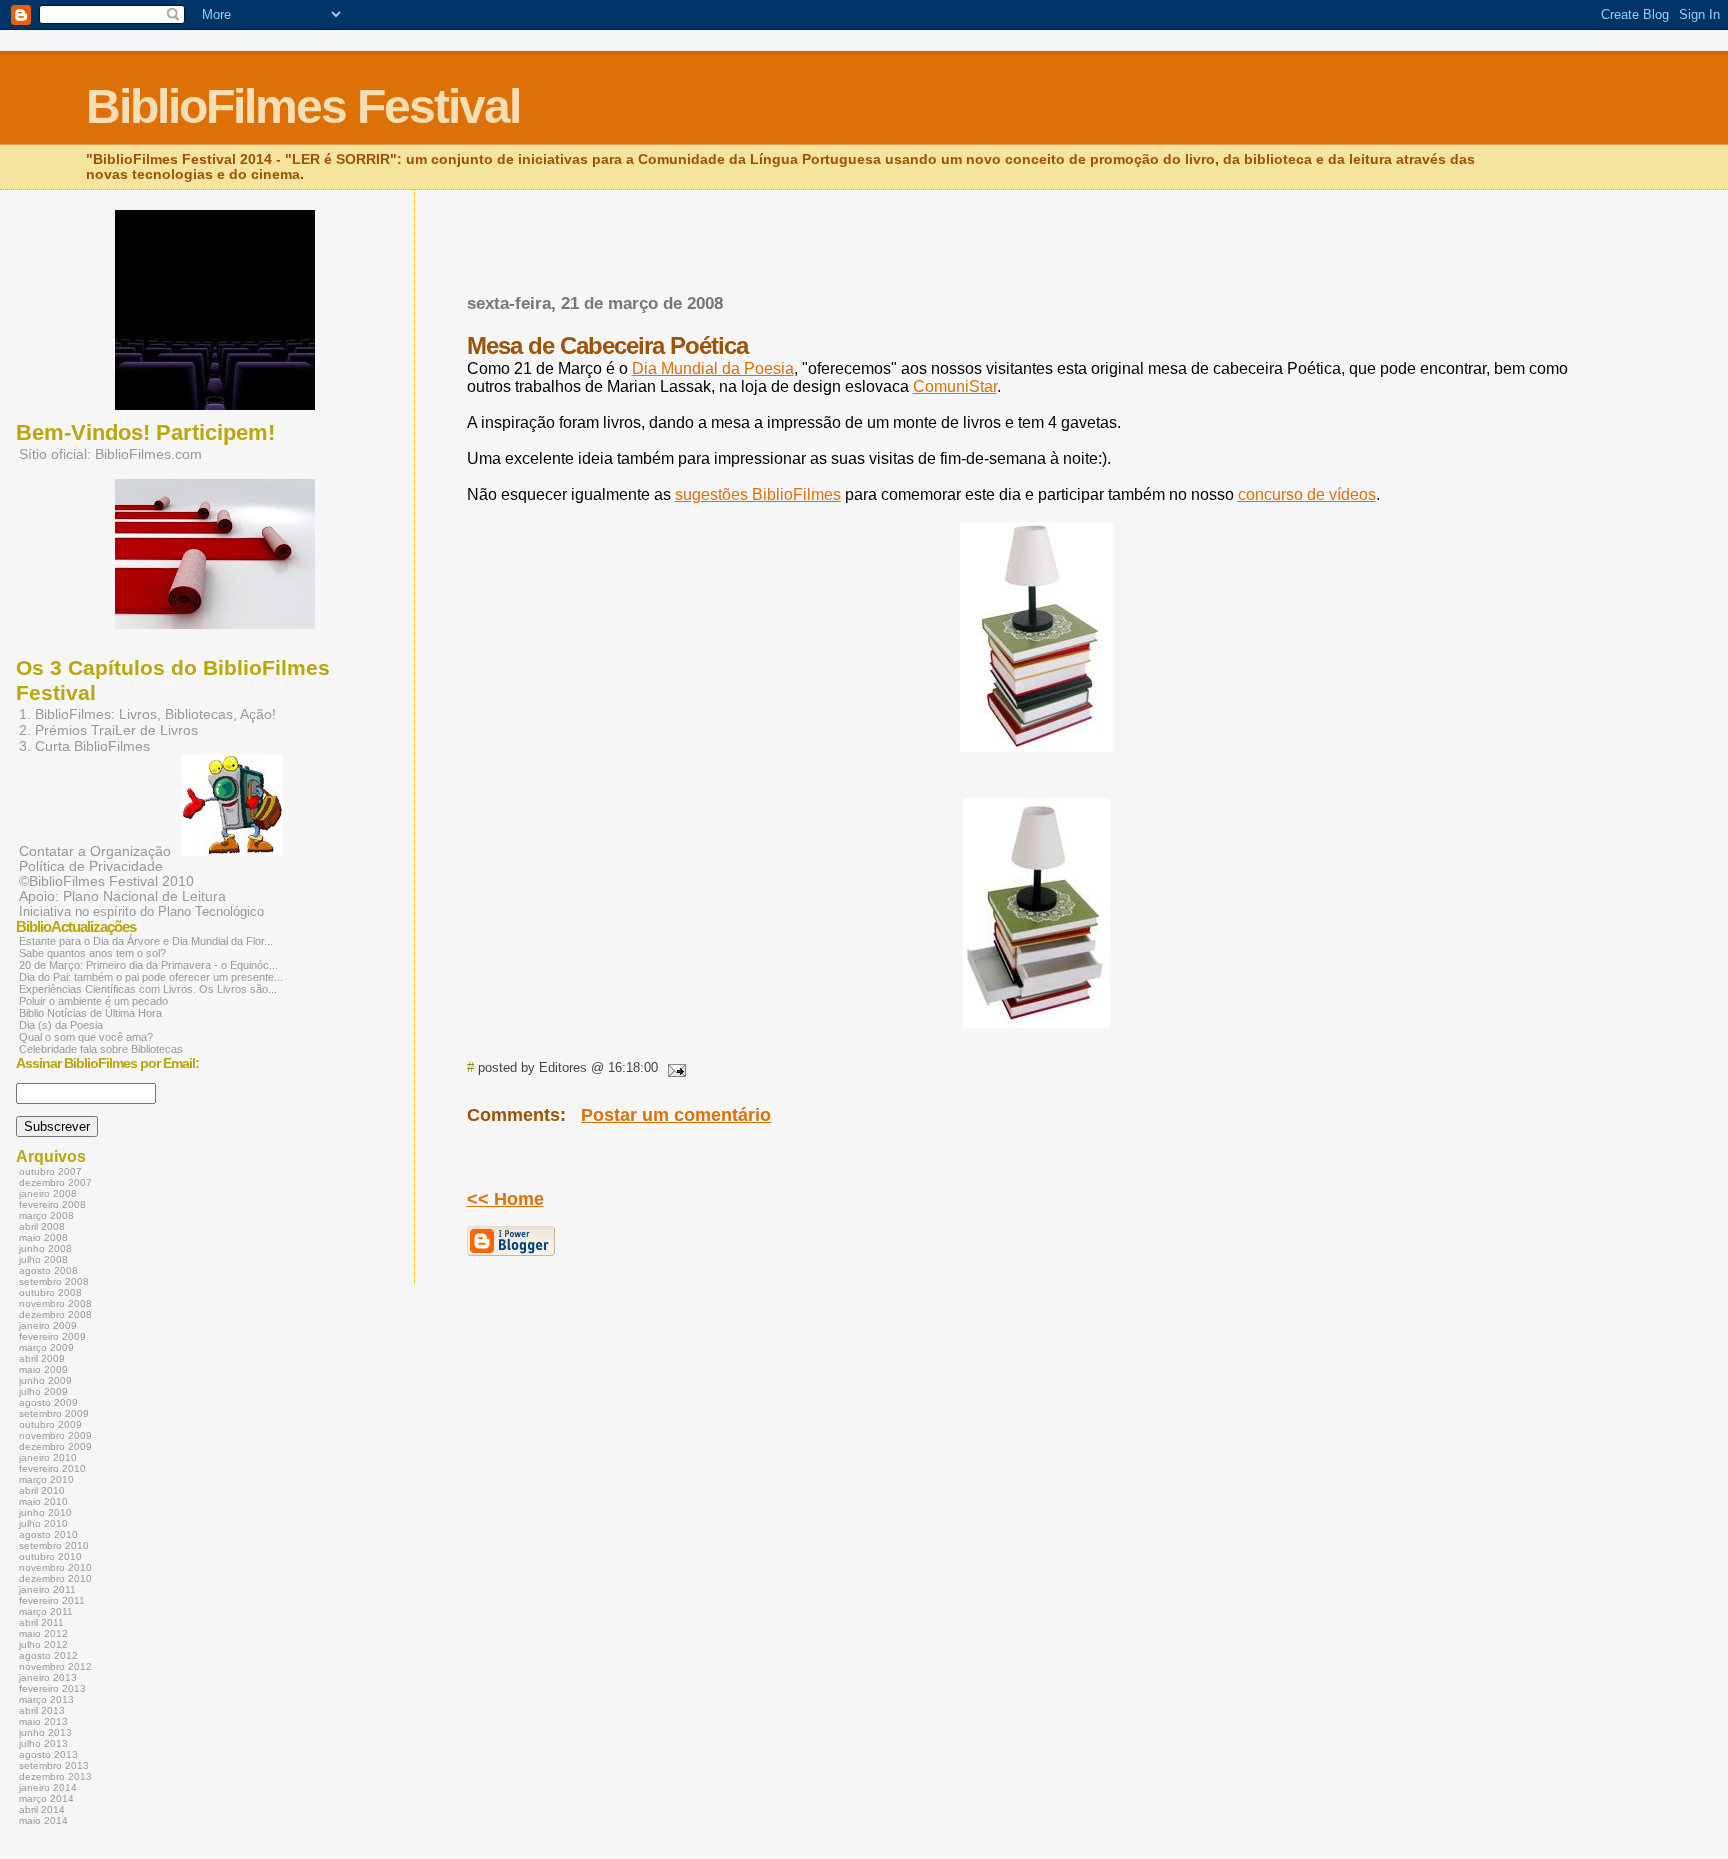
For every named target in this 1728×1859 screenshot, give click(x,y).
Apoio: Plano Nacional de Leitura (122, 896)
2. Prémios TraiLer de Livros (108, 730)
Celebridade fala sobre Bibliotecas (101, 1049)
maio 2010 (43, 1501)
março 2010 (46, 1479)
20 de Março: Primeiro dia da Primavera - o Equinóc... (148, 965)
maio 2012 (43, 1633)
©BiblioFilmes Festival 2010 (106, 881)
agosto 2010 (48, 1534)
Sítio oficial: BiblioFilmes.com (110, 454)
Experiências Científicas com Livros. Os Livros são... (148, 989)
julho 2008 (43, 1259)
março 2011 (46, 1611)
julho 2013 (43, 1743)
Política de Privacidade (91, 866)
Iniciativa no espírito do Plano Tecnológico (141, 911)
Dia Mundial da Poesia (713, 368)
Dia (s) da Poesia (61, 1025)
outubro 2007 (50, 1171)
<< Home (505, 1199)
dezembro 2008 (55, 1314)
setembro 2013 (54, 1765)
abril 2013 (42, 1710)
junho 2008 (45, 1248)
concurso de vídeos (1307, 494)
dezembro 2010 (55, 1578)
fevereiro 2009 (52, 1336)
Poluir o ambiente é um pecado (93, 1001)
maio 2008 (43, 1237)
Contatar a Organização (95, 851)
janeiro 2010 (48, 1457)
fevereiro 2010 (52, 1468)
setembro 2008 (54, 1281)
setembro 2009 (54, 1413)
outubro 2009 (50, 1424)
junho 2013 (45, 1732)
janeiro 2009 (48, 1325)
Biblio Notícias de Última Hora (90, 1013)
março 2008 (46, 1215)
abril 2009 (42, 1358)
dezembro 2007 (55, 1182)
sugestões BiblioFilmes (758, 494)
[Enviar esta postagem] (674, 1067)
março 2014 (46, 1798)
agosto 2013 (48, 1754)
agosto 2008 (48, 1270)
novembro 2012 (55, 1666)
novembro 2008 (55, 1303)
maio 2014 (43, 1820)
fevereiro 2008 (52, 1204)
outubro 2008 (50, 1292)
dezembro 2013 (55, 1776)
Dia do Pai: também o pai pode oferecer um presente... (151, 977)
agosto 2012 (48, 1655)
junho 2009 (45, 1380)
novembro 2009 (55, 1435)
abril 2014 (42, 1809)
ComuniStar (955, 386)
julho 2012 (43, 1644)
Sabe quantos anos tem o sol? (92, 953)
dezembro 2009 (55, 1446)
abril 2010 (42, 1490)
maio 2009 (43, 1369)
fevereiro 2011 (52, 1600)
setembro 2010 (54, 1545)
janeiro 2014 (48, 1787)
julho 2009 (43, 1391)
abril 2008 (42, 1226)
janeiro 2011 (47, 1589)
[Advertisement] (701, 272)
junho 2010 (45, 1512)
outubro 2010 (50, 1556)
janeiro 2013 (48, 1677)
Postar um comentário (676, 1115)
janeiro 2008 (48, 1193)
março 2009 (46, 1347)
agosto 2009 (48, 1402)
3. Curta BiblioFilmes (84, 746)
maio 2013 (43, 1721)
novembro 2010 (55, 1567)
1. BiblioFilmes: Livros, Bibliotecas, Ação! (147, 714)
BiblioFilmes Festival (303, 106)
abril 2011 (41, 1622)
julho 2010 (43, 1523)
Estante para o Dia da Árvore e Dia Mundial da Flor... (146, 941)
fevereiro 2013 (52, 1688)
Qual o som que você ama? (86, 1037)
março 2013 (46, 1699)
